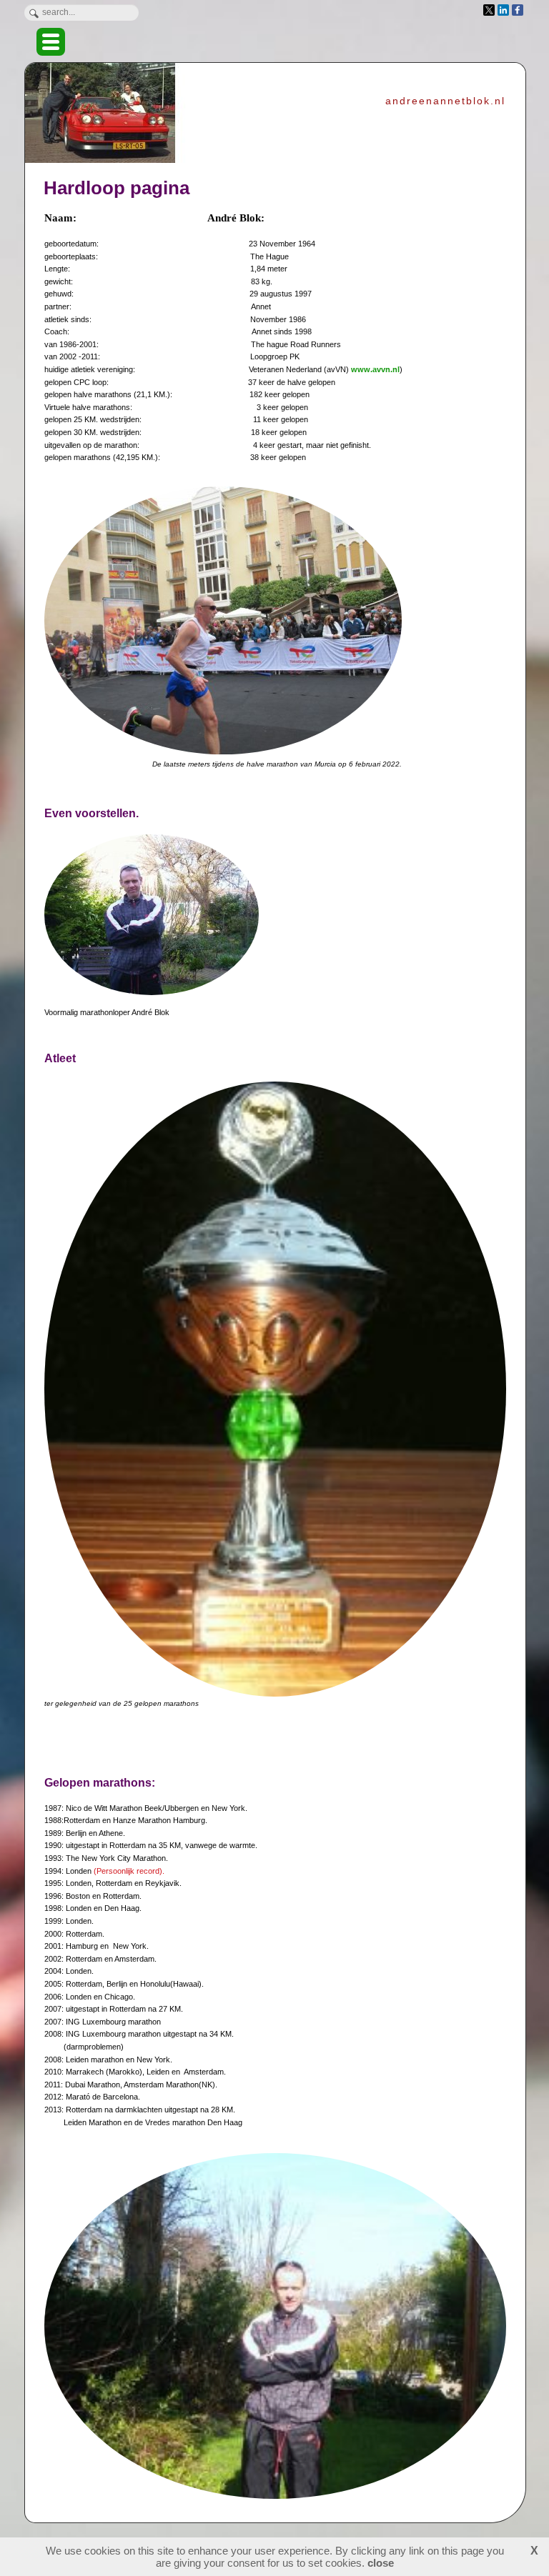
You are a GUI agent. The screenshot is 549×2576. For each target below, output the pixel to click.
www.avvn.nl (375, 369)
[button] (51, 42)
